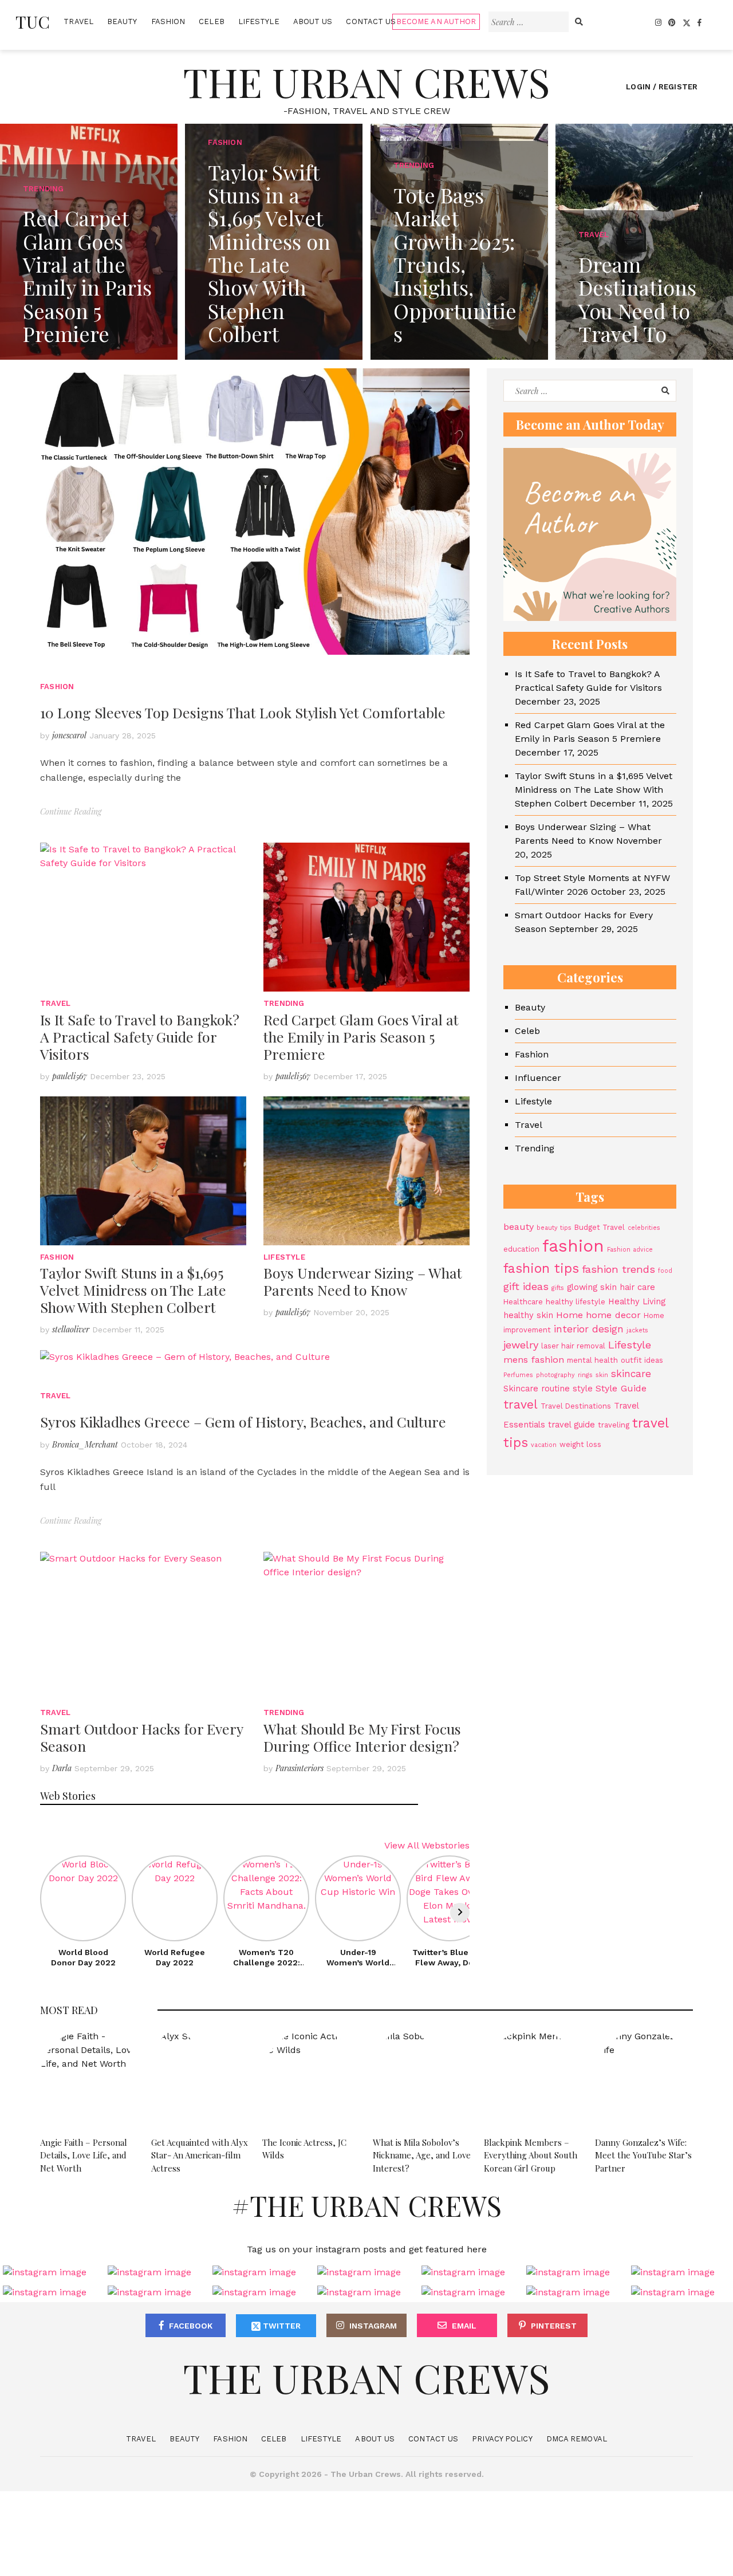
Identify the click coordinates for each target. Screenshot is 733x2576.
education (521, 1250)
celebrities (644, 1228)
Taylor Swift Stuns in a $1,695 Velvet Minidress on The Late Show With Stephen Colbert (133, 1290)
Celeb (212, 21)
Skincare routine (537, 1389)
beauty (519, 1227)
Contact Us (371, 21)
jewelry (521, 1345)
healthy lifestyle (576, 1302)
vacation (544, 1445)
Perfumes (518, 1375)
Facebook (191, 2326)
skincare (631, 1374)
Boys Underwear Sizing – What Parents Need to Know (363, 1281)
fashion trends (618, 1270)
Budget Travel (600, 1227)
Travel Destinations (576, 1406)
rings (585, 1375)
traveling (614, 1425)
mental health (592, 1360)
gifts (558, 1289)
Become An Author (436, 21)
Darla (62, 1768)
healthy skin (528, 1315)
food (665, 1271)
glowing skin (592, 1288)
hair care (637, 1288)
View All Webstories (427, 1845)
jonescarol (69, 735)
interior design (589, 1329)
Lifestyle (259, 21)
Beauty (122, 21)
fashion (573, 1246)
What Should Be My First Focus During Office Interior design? (362, 1737)
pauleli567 (70, 1076)
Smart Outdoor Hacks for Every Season (141, 1737)
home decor (613, 1315)
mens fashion (534, 1360)
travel (521, 1404)
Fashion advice (630, 1250)
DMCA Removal (577, 2439)
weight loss (580, 1444)
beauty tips (554, 1228)
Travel (78, 21)
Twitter (281, 2326)
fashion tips (541, 1269)
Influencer (538, 1078)
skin (602, 1375)
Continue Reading (71, 811)
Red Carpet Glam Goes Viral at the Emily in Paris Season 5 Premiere (361, 1037)
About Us (313, 21)
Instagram (373, 2326)
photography (555, 1375)
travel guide (572, 1425)
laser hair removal (573, 1346)
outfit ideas (642, 1360)
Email (464, 2326)
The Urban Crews (366, 81)
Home (570, 1315)
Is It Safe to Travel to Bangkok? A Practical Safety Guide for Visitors (140, 1037)
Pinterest (554, 2326)
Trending (284, 1003)
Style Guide (621, 1388)
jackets (637, 1330)
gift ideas (526, 1287)
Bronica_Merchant (85, 1444)
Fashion (168, 21)
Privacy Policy (502, 2439)
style (583, 1389)
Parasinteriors (299, 1768)
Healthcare (523, 1302)
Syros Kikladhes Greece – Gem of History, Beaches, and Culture (243, 1421)
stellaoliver (71, 1329)
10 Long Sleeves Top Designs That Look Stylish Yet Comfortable (243, 712)
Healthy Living (637, 1301)
